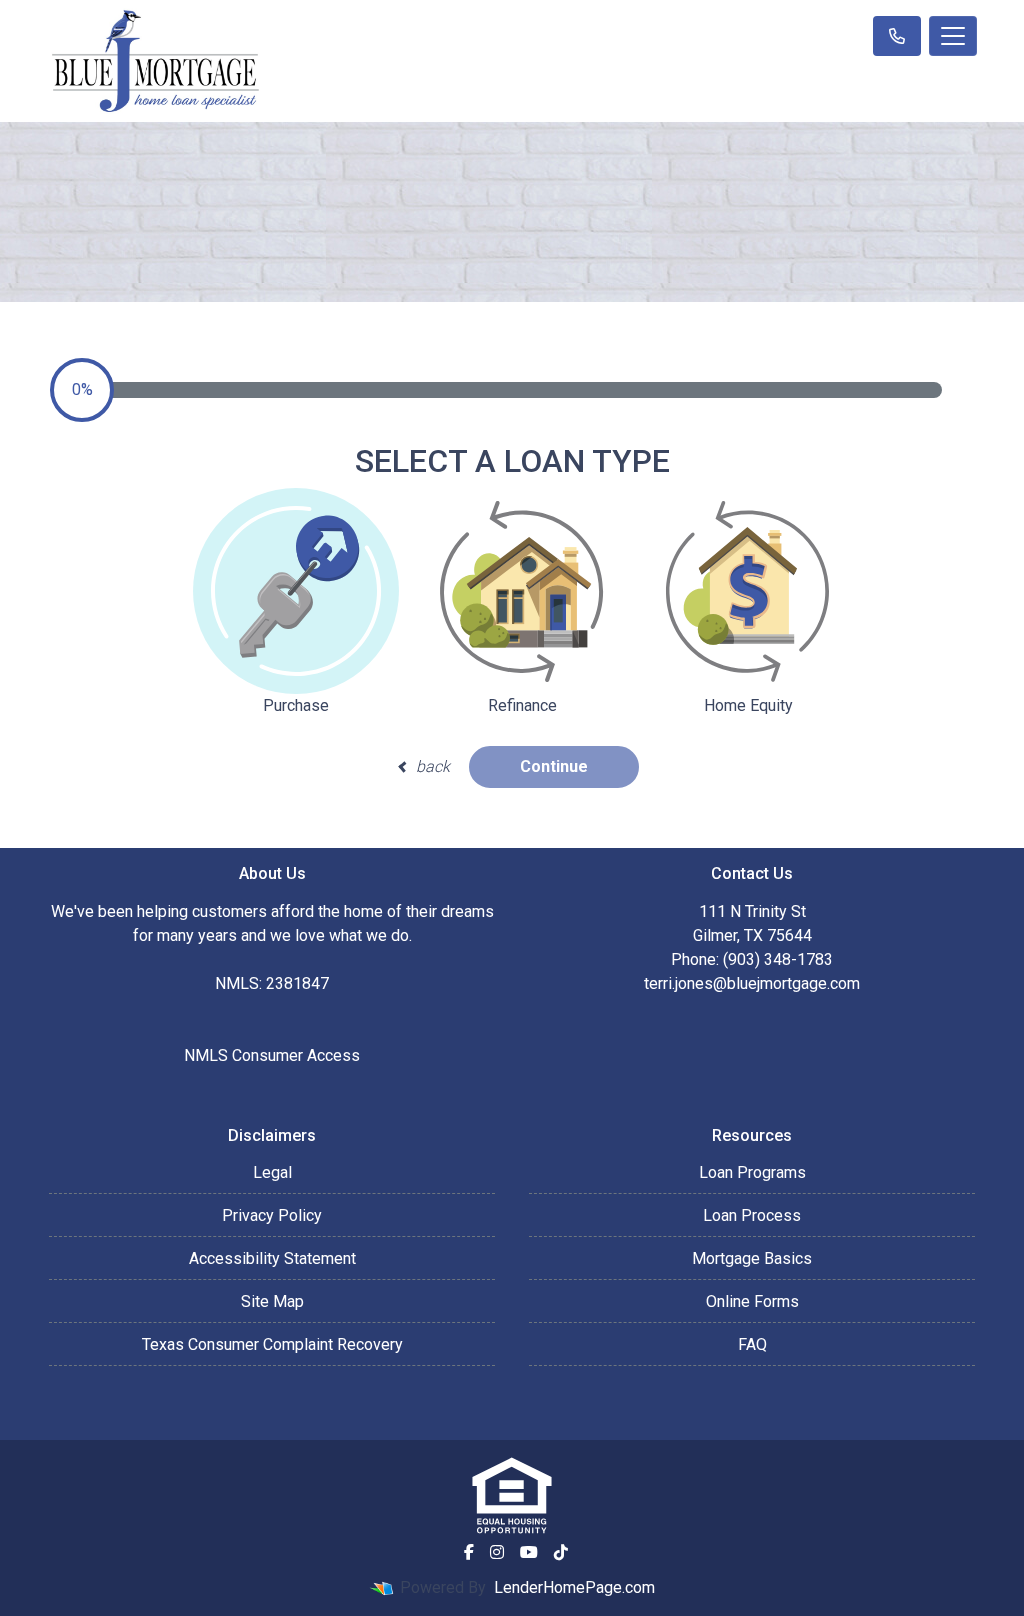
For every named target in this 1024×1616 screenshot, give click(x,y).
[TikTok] (561, 1552)
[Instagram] (497, 1552)
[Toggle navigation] (953, 36)
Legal (272, 1172)
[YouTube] (529, 1552)
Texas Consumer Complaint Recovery (272, 1344)
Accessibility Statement (272, 1258)
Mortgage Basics (752, 1258)
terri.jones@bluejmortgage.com (752, 983)
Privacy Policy (272, 1215)
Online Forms (752, 1301)
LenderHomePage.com (574, 1587)
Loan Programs (752, 1172)
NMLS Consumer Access (272, 1055)
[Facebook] (469, 1552)
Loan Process (752, 1215)
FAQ (752, 1344)
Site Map (272, 1301)
